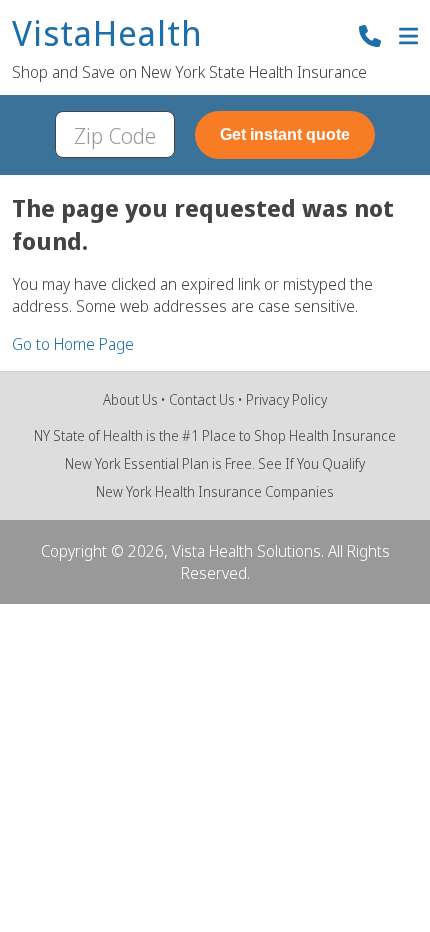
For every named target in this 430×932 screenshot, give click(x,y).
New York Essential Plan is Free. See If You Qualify (215, 463)
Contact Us (202, 399)
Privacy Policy (286, 399)
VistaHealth (107, 34)
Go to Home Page (73, 344)
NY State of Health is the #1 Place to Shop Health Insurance (215, 435)
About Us (130, 399)
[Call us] (370, 38)
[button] (408, 38)
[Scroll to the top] (43, 888)
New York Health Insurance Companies (215, 491)
